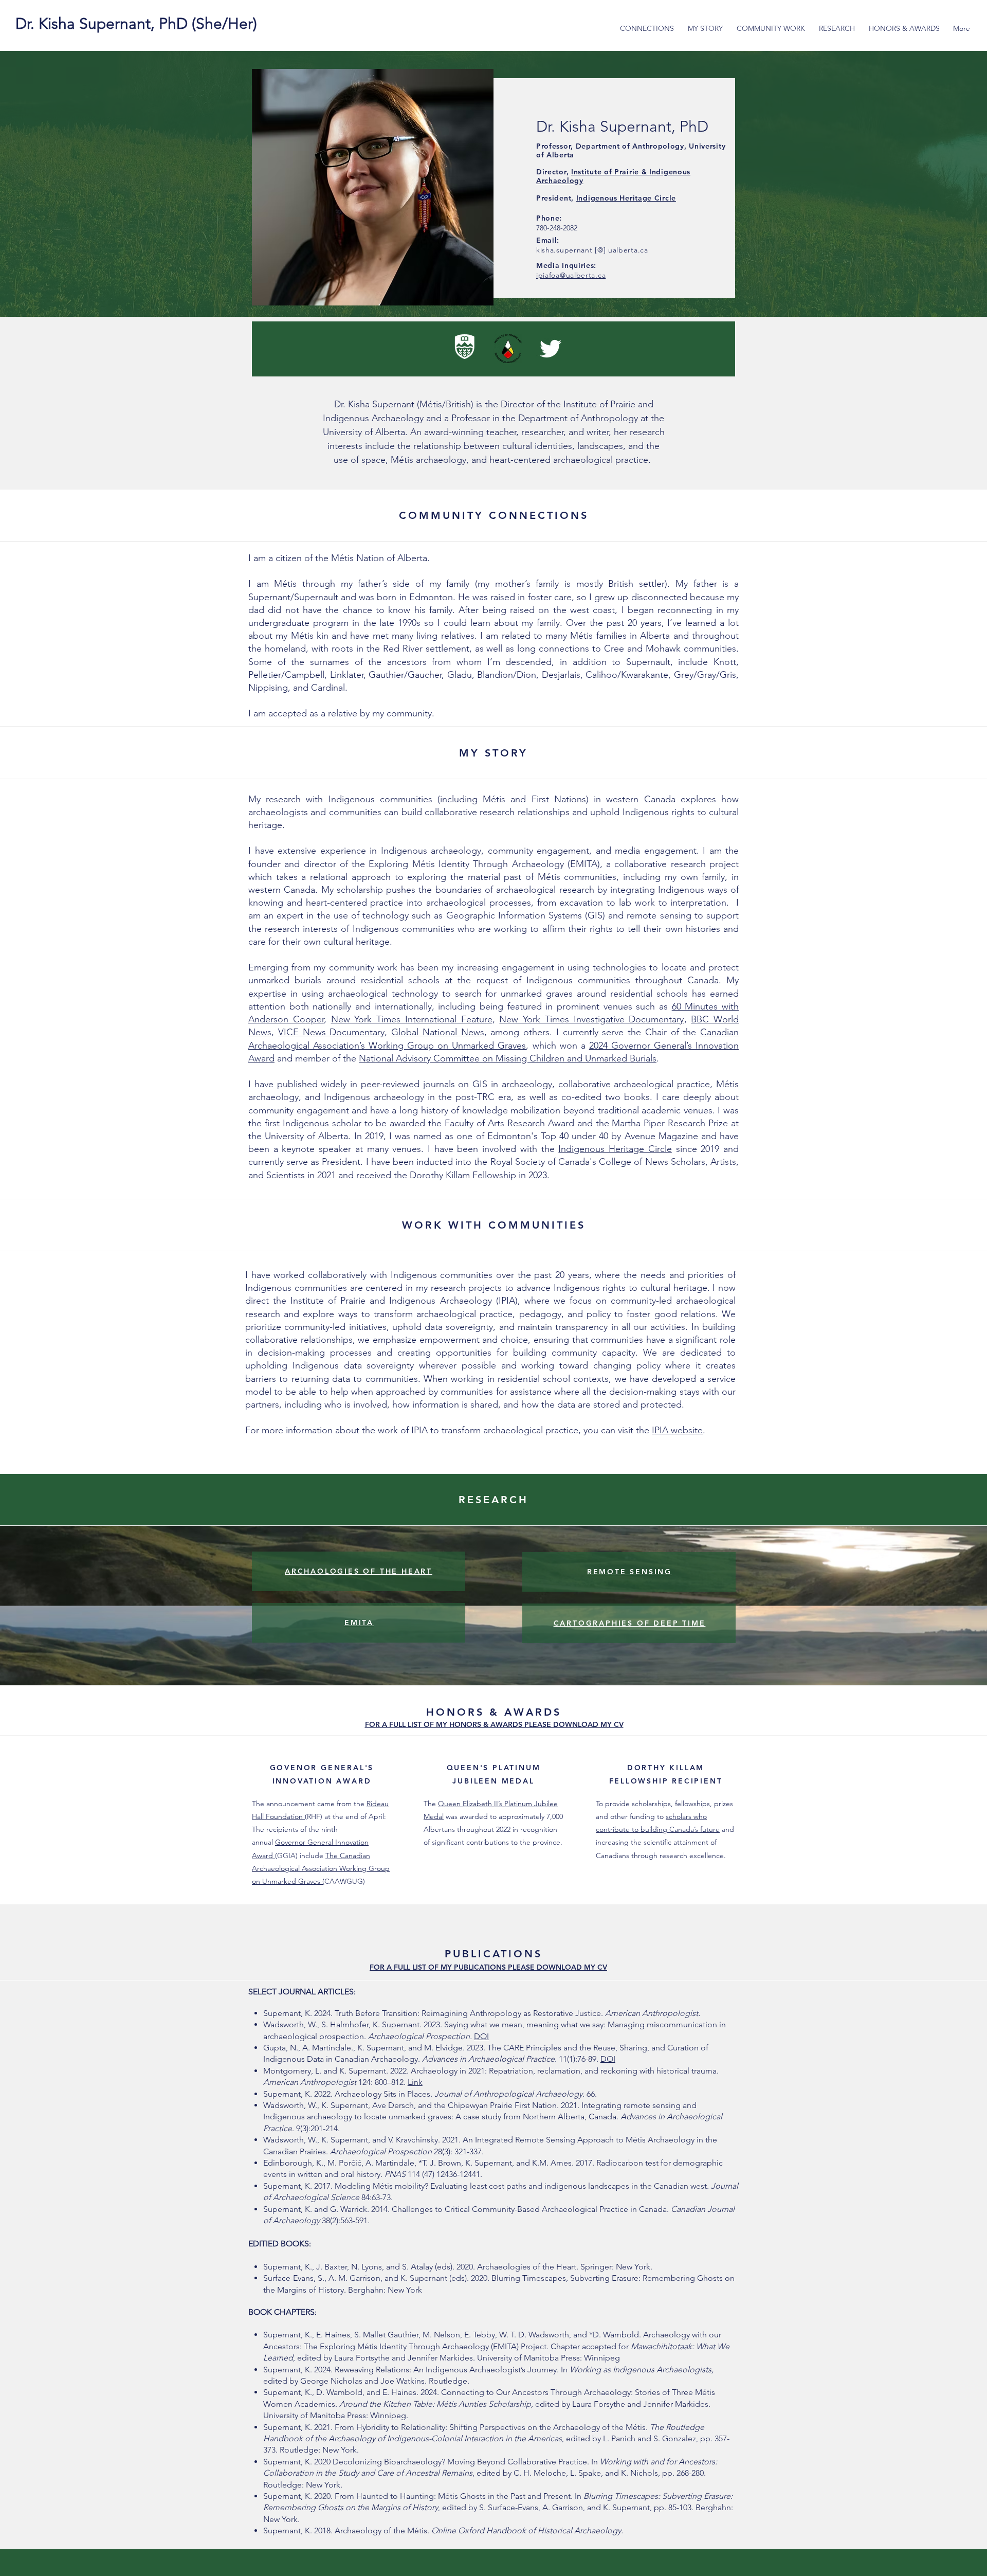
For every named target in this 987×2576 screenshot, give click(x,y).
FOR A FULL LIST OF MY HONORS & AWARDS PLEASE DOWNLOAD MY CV (494, 1724)
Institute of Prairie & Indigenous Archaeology (613, 176)
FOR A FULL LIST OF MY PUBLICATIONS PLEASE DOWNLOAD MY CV (488, 1967)
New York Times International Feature (412, 1019)
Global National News (438, 1032)
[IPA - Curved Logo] (508, 349)
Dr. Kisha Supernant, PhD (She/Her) (136, 24)
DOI (481, 2036)
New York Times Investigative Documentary (591, 1019)
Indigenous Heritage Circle (626, 198)
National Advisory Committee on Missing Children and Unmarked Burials (508, 1058)
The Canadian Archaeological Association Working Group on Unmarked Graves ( (321, 1868)
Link (415, 2082)
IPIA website (677, 1430)
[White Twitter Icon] (551, 349)
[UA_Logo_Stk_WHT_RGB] (465, 349)
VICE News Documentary (332, 1032)
